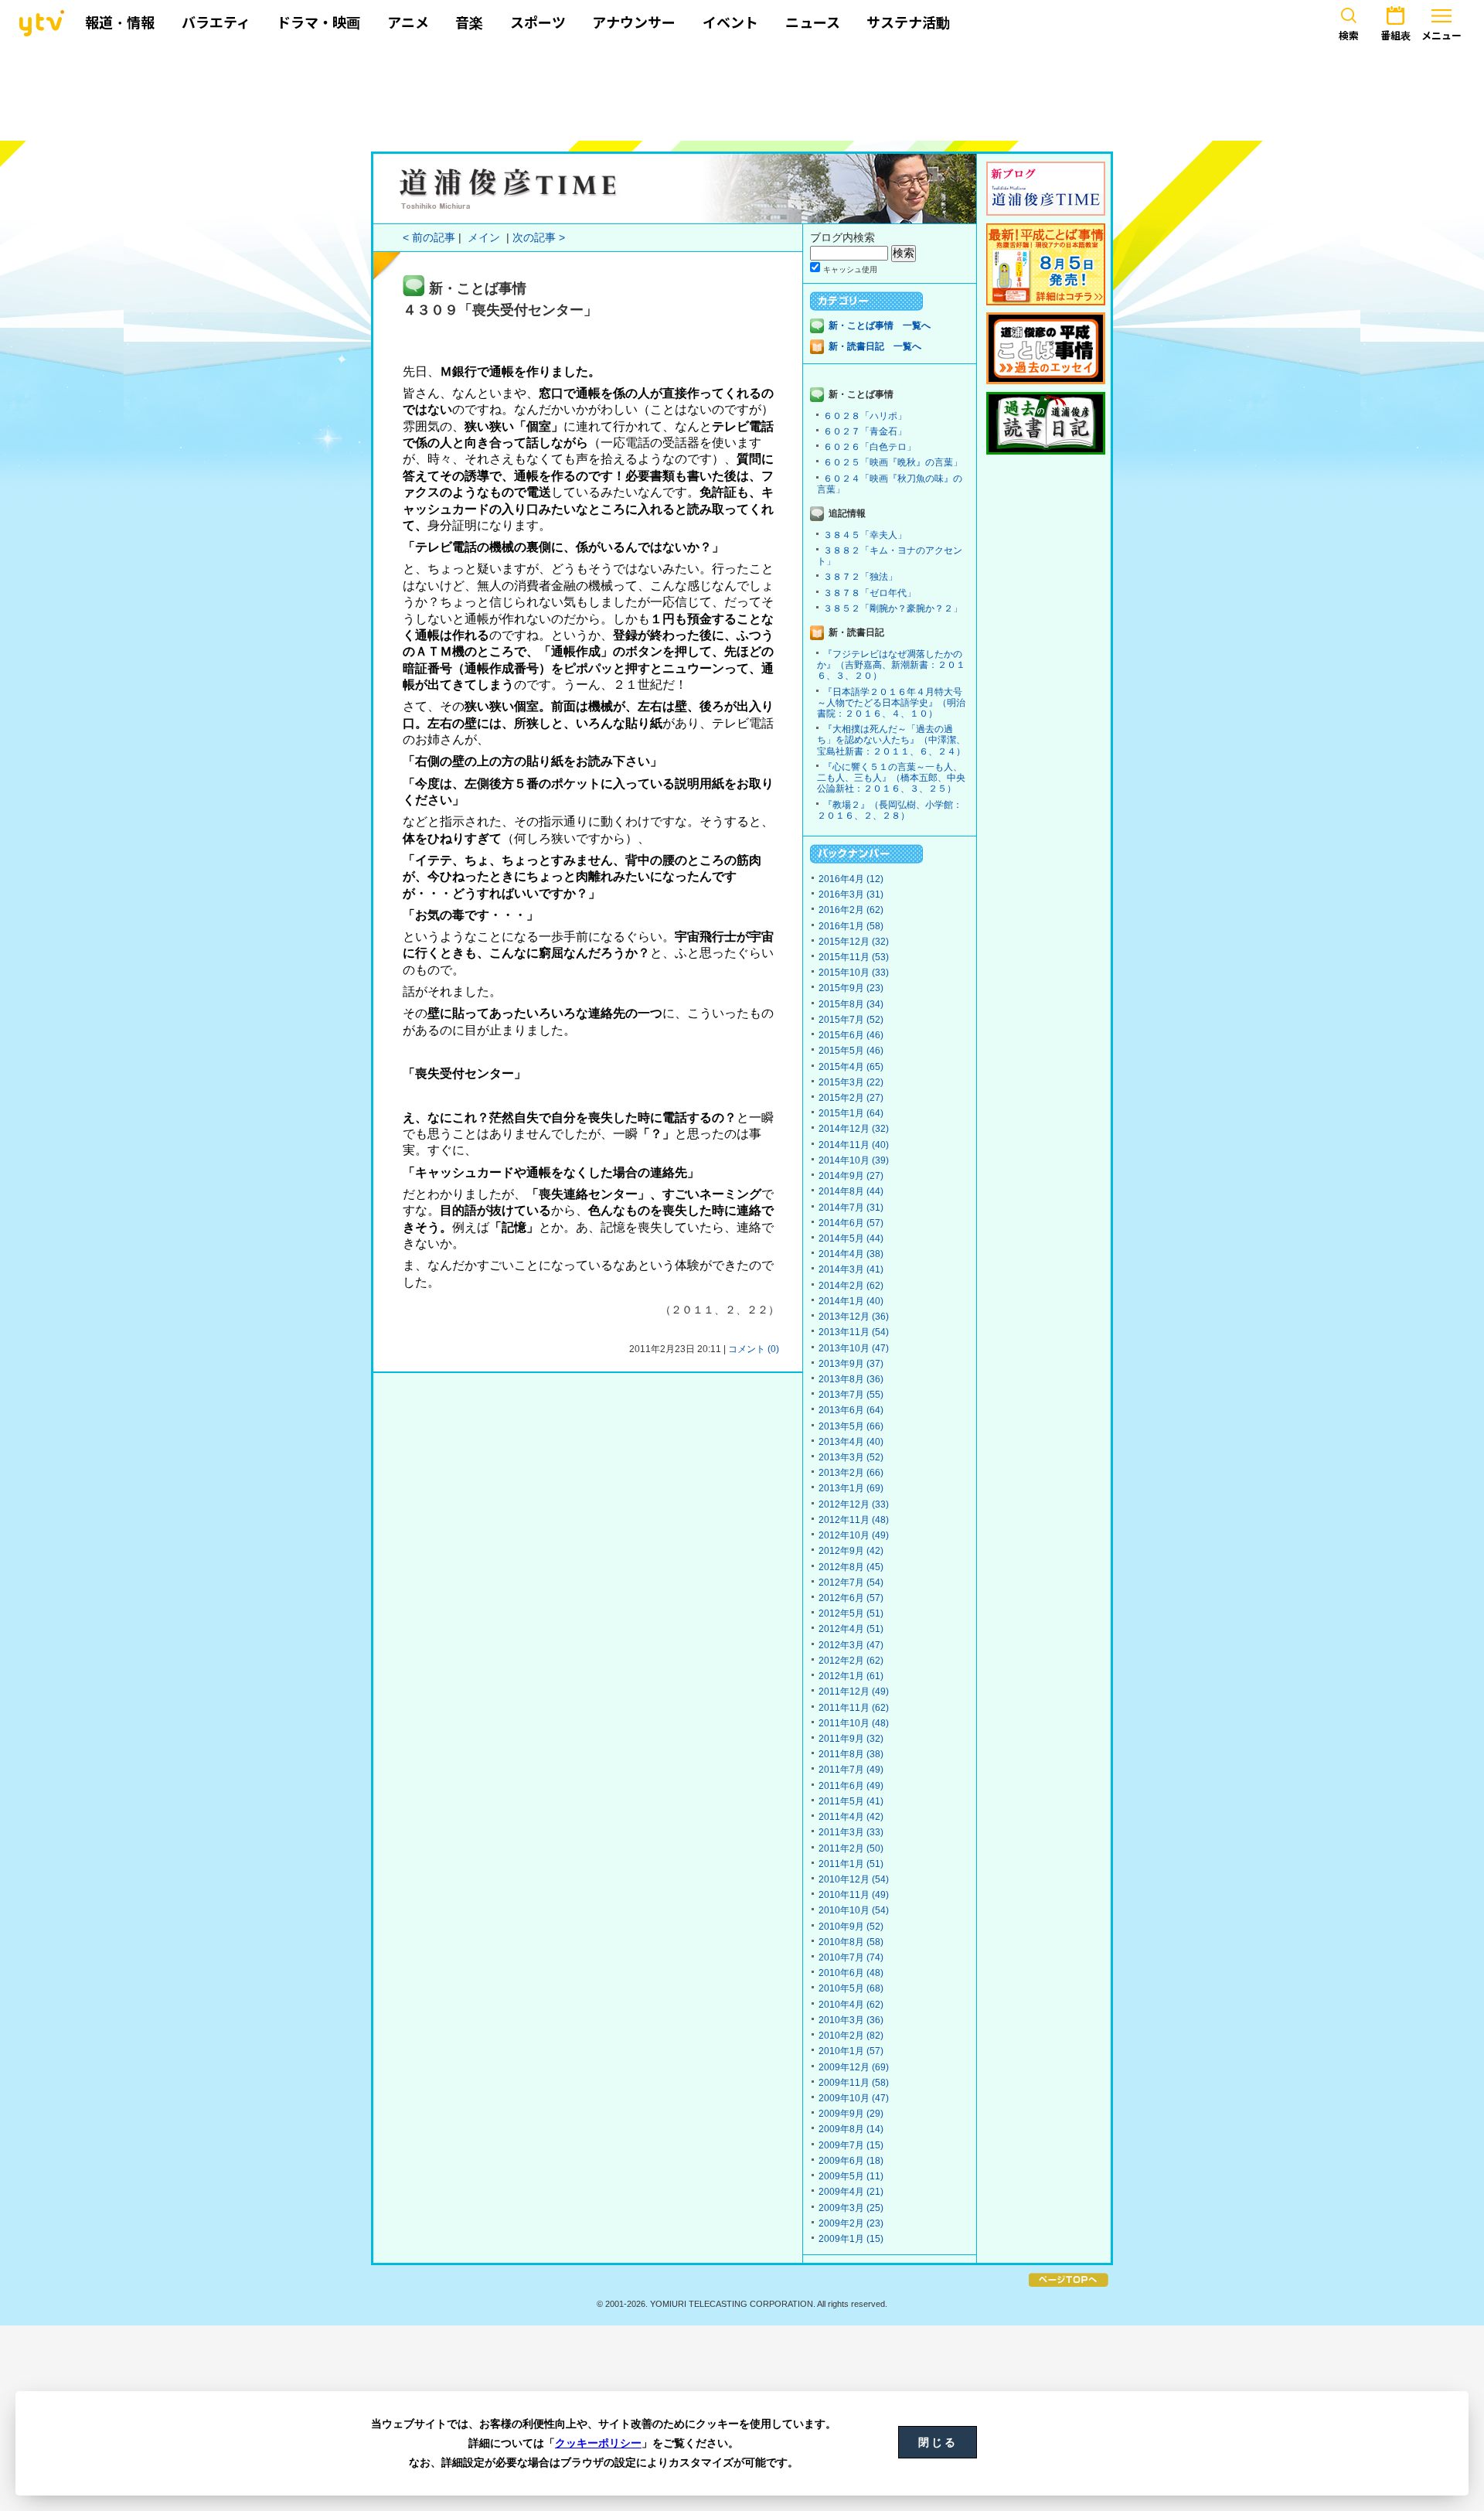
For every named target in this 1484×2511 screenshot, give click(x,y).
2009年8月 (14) (851, 2129)
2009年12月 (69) (854, 2067)
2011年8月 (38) (851, 1754)
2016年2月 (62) (851, 910)
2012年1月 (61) (851, 1676)
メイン (484, 238)
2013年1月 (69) (851, 1488)
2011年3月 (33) (851, 1832)
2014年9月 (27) (851, 1176)
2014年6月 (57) (851, 1223)
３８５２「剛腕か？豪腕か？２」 (893, 608)
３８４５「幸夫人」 (865, 535)
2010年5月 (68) (851, 1988)
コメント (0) (754, 1349)
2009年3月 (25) (851, 2208)
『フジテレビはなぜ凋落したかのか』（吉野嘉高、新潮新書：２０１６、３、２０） (891, 665)
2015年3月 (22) (851, 1082)
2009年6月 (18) (851, 2161)
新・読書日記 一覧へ (875, 346)
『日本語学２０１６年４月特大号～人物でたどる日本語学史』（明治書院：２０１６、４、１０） (891, 703)
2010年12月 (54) (854, 1879)
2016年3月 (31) (851, 894)
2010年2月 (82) (851, 2036)
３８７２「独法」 (860, 577)
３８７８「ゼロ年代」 (870, 593)
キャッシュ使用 (850, 269)
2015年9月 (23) (851, 988)
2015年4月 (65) (851, 1067)
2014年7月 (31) (851, 1208)
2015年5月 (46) (851, 1051)
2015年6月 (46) (851, 1035)
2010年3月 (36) (851, 2020)
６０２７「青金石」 (865, 431)
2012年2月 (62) (851, 1661)
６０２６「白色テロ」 (870, 447)
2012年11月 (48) (854, 1520)
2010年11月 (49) (854, 1895)
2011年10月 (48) (854, 1723)
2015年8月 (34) (851, 1004)
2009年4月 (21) (851, 2192)
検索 (1349, 36)
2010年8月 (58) (851, 1942)
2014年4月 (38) (851, 1254)
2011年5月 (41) (851, 1801)
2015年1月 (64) (851, 1113)
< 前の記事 (429, 238)
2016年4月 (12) (851, 879)
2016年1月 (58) (851, 926)
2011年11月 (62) (854, 1708)
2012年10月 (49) (854, 1535)
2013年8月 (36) (851, 1379)
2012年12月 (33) (854, 1504)
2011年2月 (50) (851, 1848)
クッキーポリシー (598, 2443)
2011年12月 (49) (854, 1692)
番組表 (1396, 36)
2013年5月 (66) (851, 1426)
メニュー (1441, 36)
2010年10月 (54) (854, 1910)
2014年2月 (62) (851, 1286)
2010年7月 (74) (851, 1957)
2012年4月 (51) (851, 1629)
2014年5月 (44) (851, 1238)
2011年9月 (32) (851, 1739)
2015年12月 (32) (854, 942)
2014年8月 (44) (851, 1191)
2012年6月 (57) (851, 1598)
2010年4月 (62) (851, 2005)
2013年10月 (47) (854, 1348)
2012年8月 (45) (851, 1567)
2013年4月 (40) (851, 1442)
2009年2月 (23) (851, 2223)
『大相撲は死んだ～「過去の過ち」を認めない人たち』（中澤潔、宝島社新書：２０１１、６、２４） (891, 740)
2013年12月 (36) (854, 1317)
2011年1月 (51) (851, 1864)
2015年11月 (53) (854, 957)
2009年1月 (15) (851, 2239)
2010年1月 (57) (851, 2051)
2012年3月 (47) (851, 1645)
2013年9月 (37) (851, 1364)
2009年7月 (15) (851, 2145)
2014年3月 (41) (851, 1269)
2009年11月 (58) (854, 2083)
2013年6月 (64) (851, 1410)
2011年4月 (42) (851, 1817)
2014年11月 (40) (854, 1145)
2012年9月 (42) (851, 1551)
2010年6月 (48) (851, 1973)
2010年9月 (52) (851, 1927)
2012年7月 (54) (851, 1583)
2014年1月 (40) (851, 1301)
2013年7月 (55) (851, 1395)
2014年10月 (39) (854, 1160)
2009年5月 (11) (851, 2176)
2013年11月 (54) (854, 1332)
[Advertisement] (742, 90)
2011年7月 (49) (851, 1770)
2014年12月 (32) (854, 1129)
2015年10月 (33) (854, 973)
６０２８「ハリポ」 (865, 416)
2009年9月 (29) (851, 2114)
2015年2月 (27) (851, 1098)
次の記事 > (539, 238)
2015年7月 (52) (851, 1020)
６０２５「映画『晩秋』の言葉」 (893, 462)
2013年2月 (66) (851, 1473)
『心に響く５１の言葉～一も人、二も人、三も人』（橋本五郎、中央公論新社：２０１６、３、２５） (891, 778)
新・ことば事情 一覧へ (880, 325)
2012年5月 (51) (851, 1613)
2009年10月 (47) (854, 2098)
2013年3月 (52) (851, 1457)
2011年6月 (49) (851, 1786)
